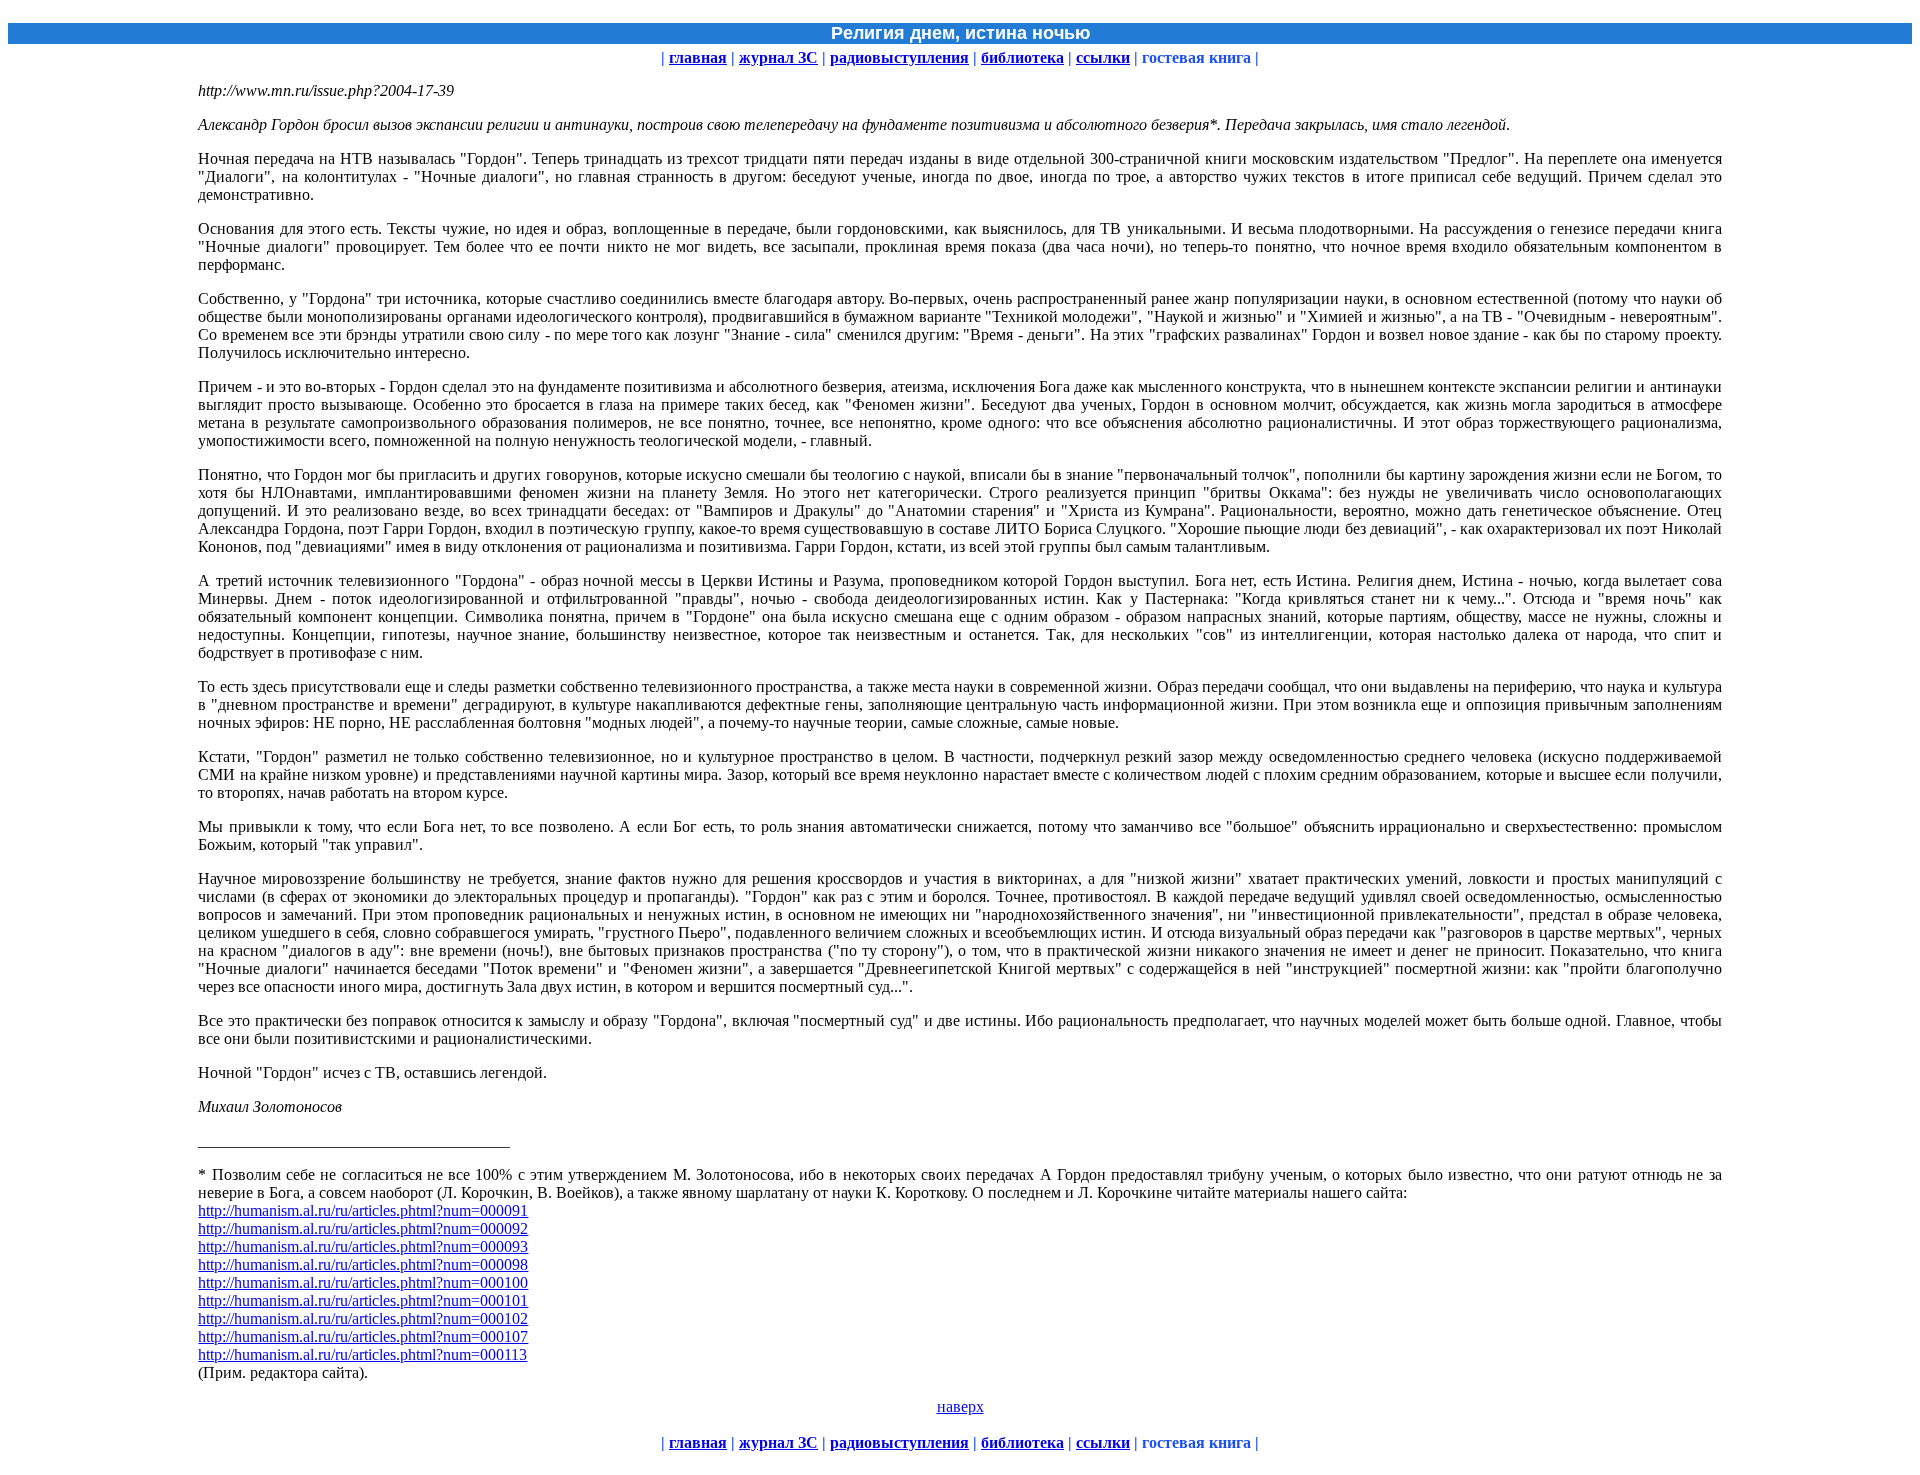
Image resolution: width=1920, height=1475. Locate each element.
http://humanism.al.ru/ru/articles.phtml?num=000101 (363, 1300)
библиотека (1022, 57)
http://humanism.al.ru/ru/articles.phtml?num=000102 (363, 1318)
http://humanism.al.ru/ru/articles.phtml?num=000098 (363, 1264)
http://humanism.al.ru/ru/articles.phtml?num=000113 (362, 1354)
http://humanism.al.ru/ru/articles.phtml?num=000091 (363, 1210)
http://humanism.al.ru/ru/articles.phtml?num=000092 (363, 1228)
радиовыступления (899, 57)
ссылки (1103, 57)
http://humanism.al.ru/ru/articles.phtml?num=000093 (363, 1246)
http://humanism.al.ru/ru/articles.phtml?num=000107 (363, 1336)
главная (698, 57)
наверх (960, 1406)
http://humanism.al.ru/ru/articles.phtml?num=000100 (363, 1282)
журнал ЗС (778, 57)
